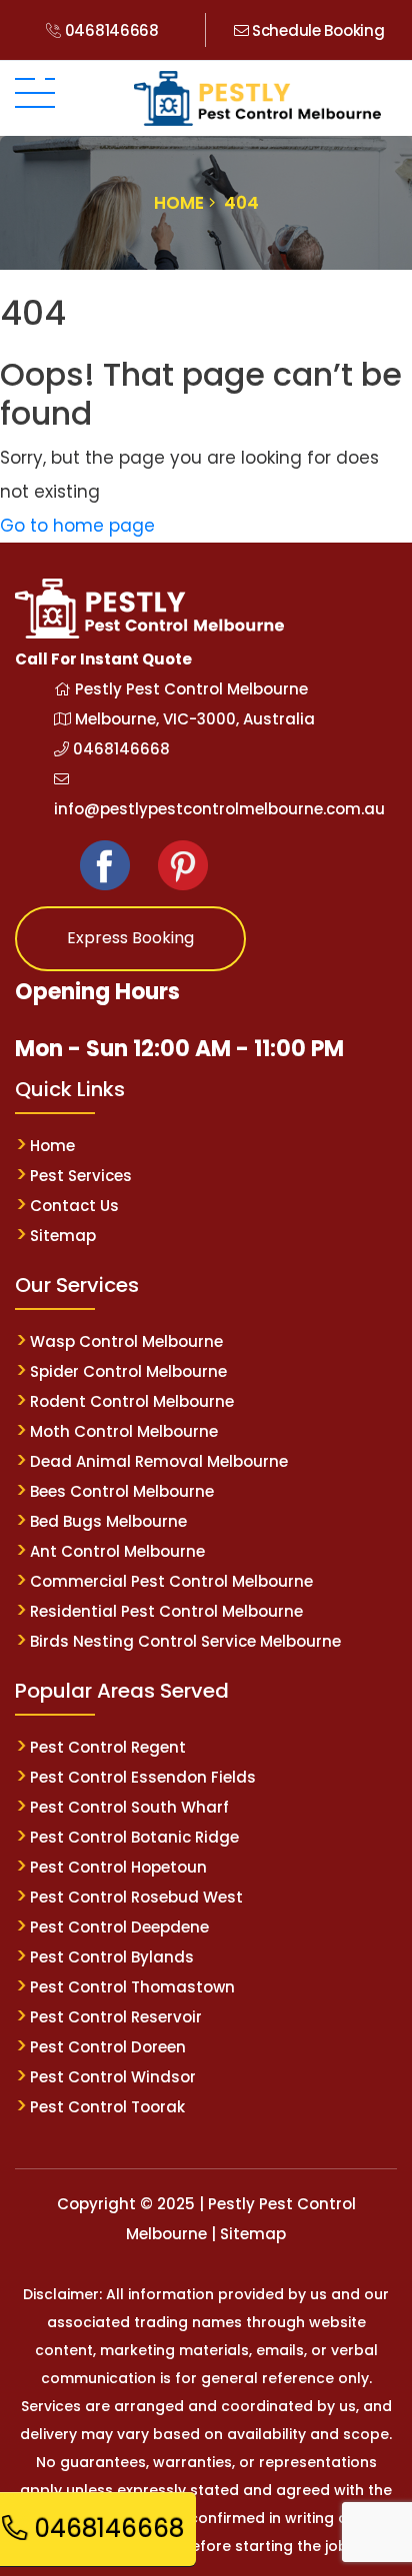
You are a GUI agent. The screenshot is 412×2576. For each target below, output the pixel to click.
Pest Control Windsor (113, 2077)
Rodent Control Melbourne (132, 1401)
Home (52, 1146)
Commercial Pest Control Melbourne (171, 1581)
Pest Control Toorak (107, 2107)
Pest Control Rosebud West (136, 1897)
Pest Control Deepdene (119, 1927)
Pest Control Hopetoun (118, 1867)
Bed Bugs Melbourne (108, 1521)
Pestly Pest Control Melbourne (189, 689)
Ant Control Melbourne (117, 1551)
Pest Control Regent (108, 1747)
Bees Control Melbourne (122, 1491)
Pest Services (81, 1176)
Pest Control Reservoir (116, 2017)
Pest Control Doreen (108, 2047)
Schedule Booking (316, 30)
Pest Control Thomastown (132, 1987)
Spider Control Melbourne (128, 1371)
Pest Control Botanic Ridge (134, 1837)
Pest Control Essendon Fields (143, 1777)
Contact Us (74, 1206)
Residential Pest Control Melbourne (166, 1611)
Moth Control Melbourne (124, 1431)
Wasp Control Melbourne (126, 1341)
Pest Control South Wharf (129, 1807)
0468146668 (110, 30)
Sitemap (63, 1236)
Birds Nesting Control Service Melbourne (185, 1641)
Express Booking (130, 938)
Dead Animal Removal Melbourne (159, 1461)
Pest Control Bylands (112, 1957)
